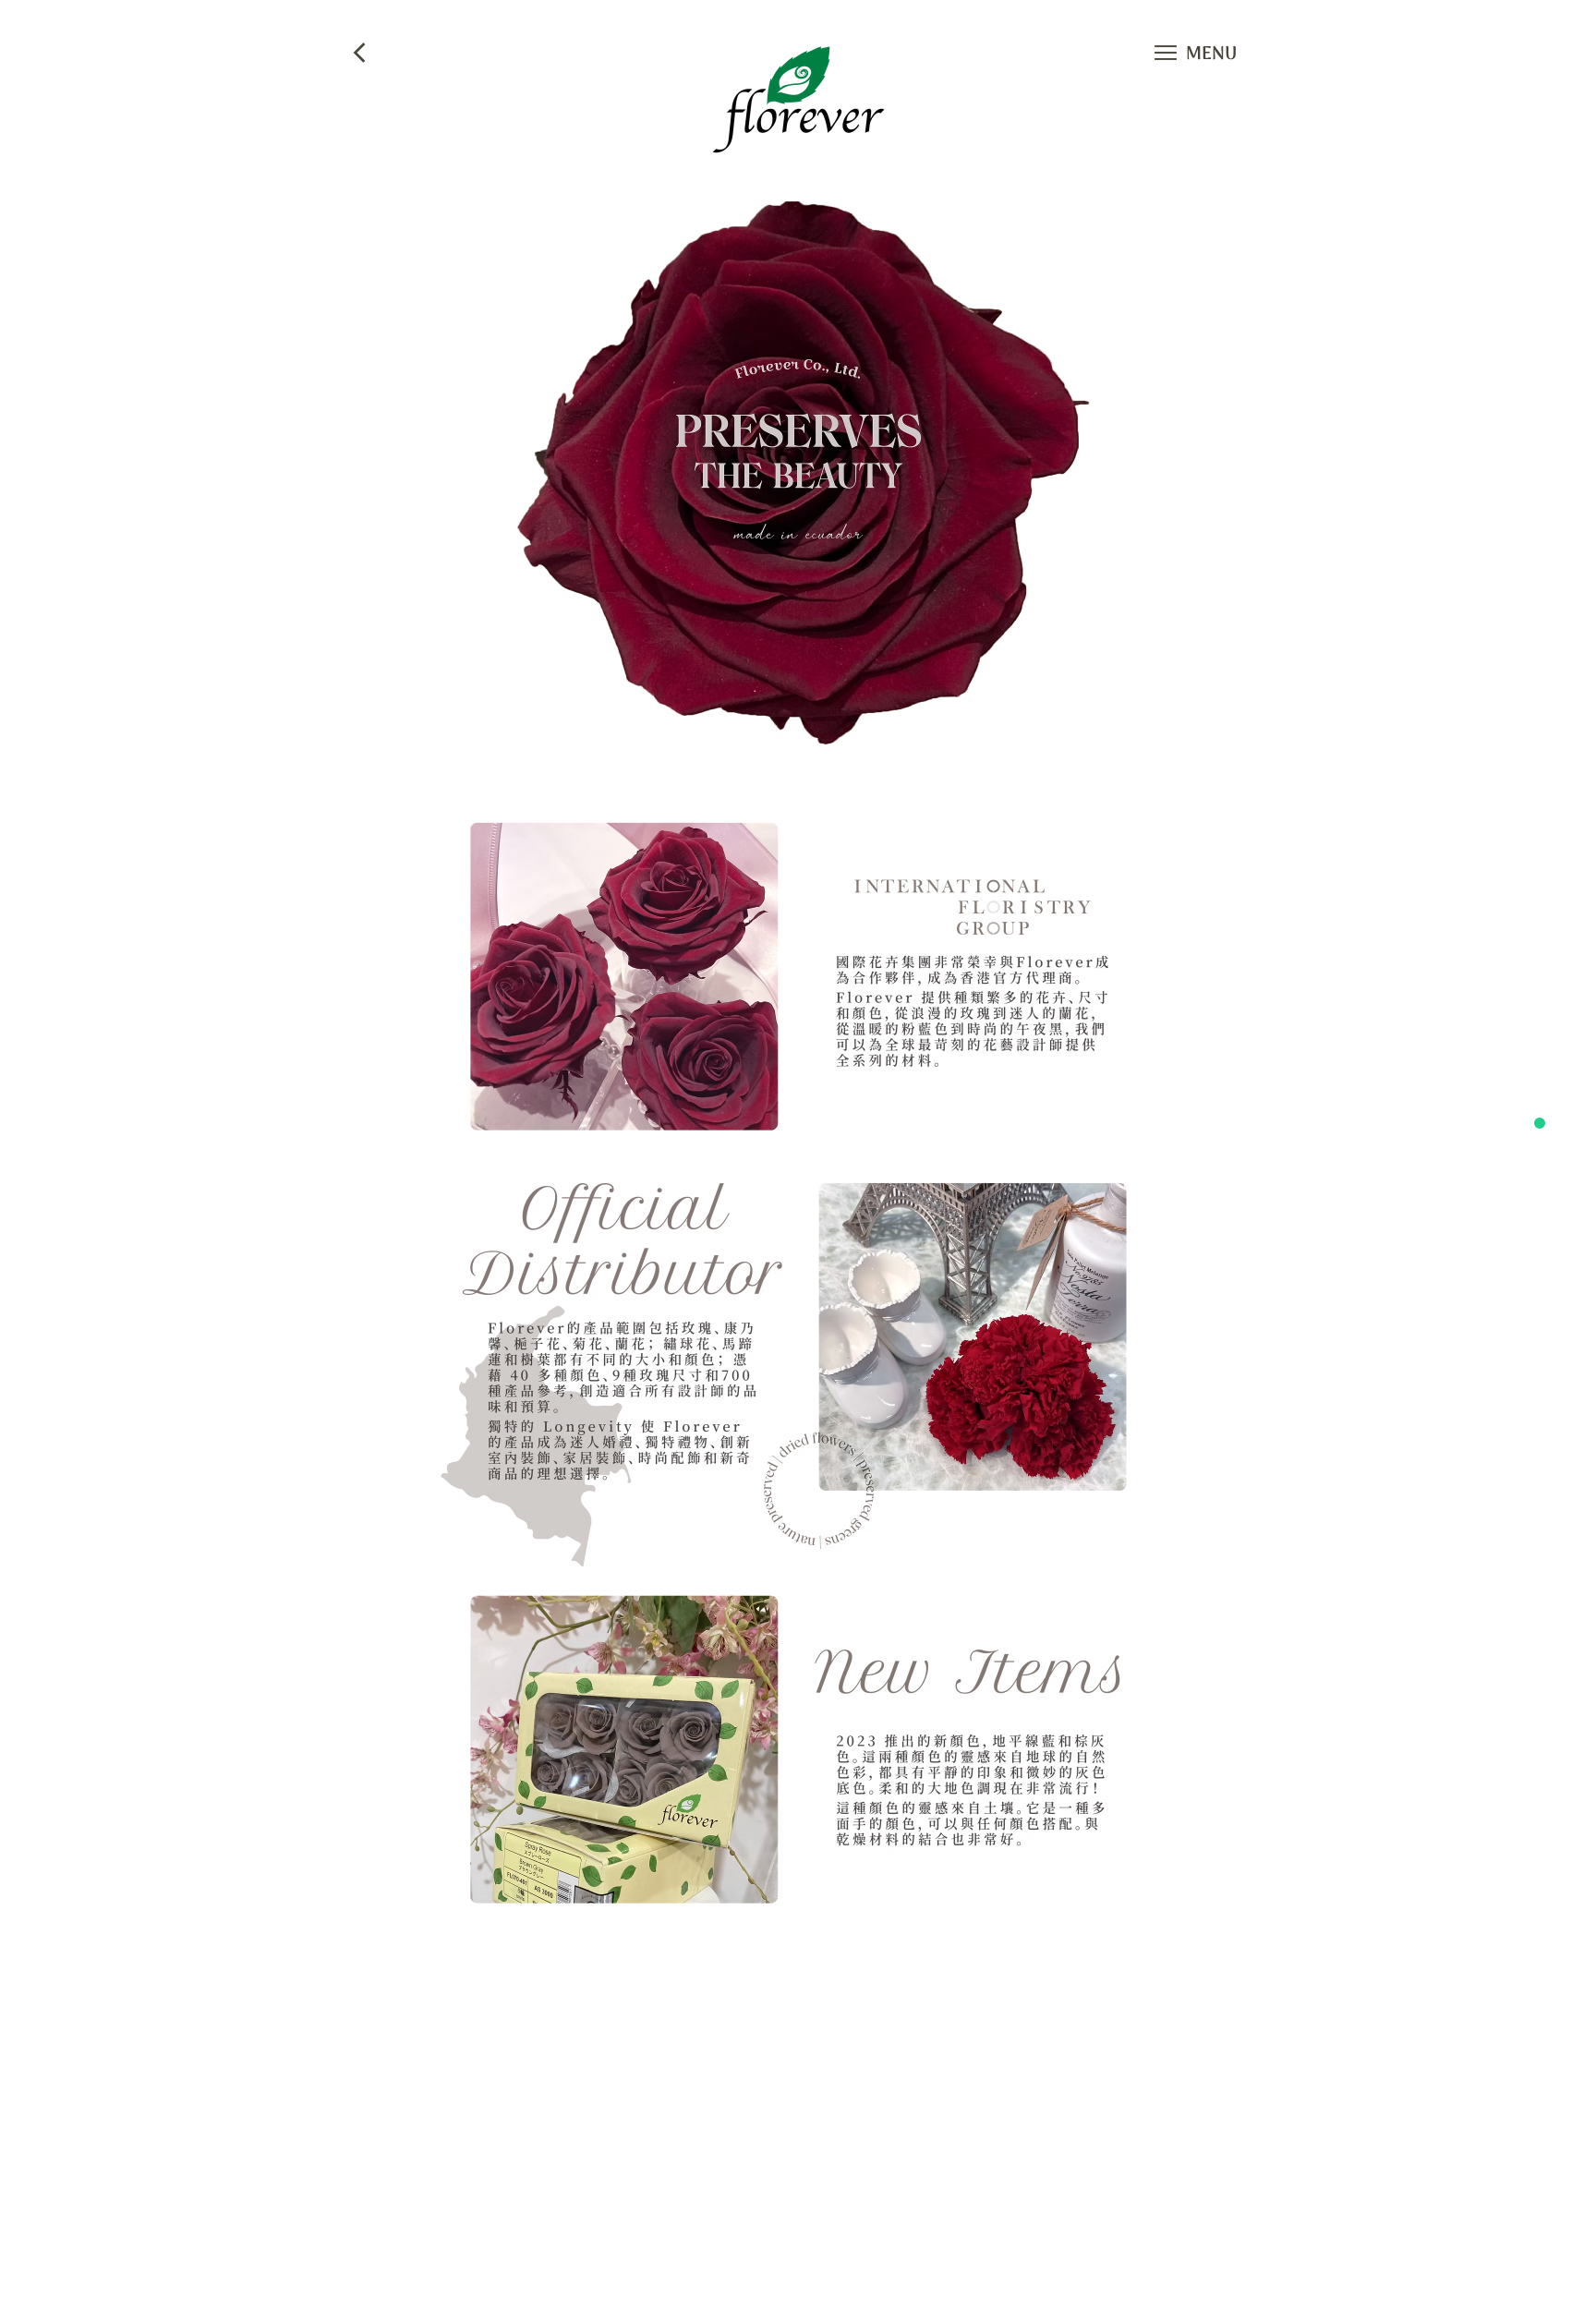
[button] (1166, 53)
